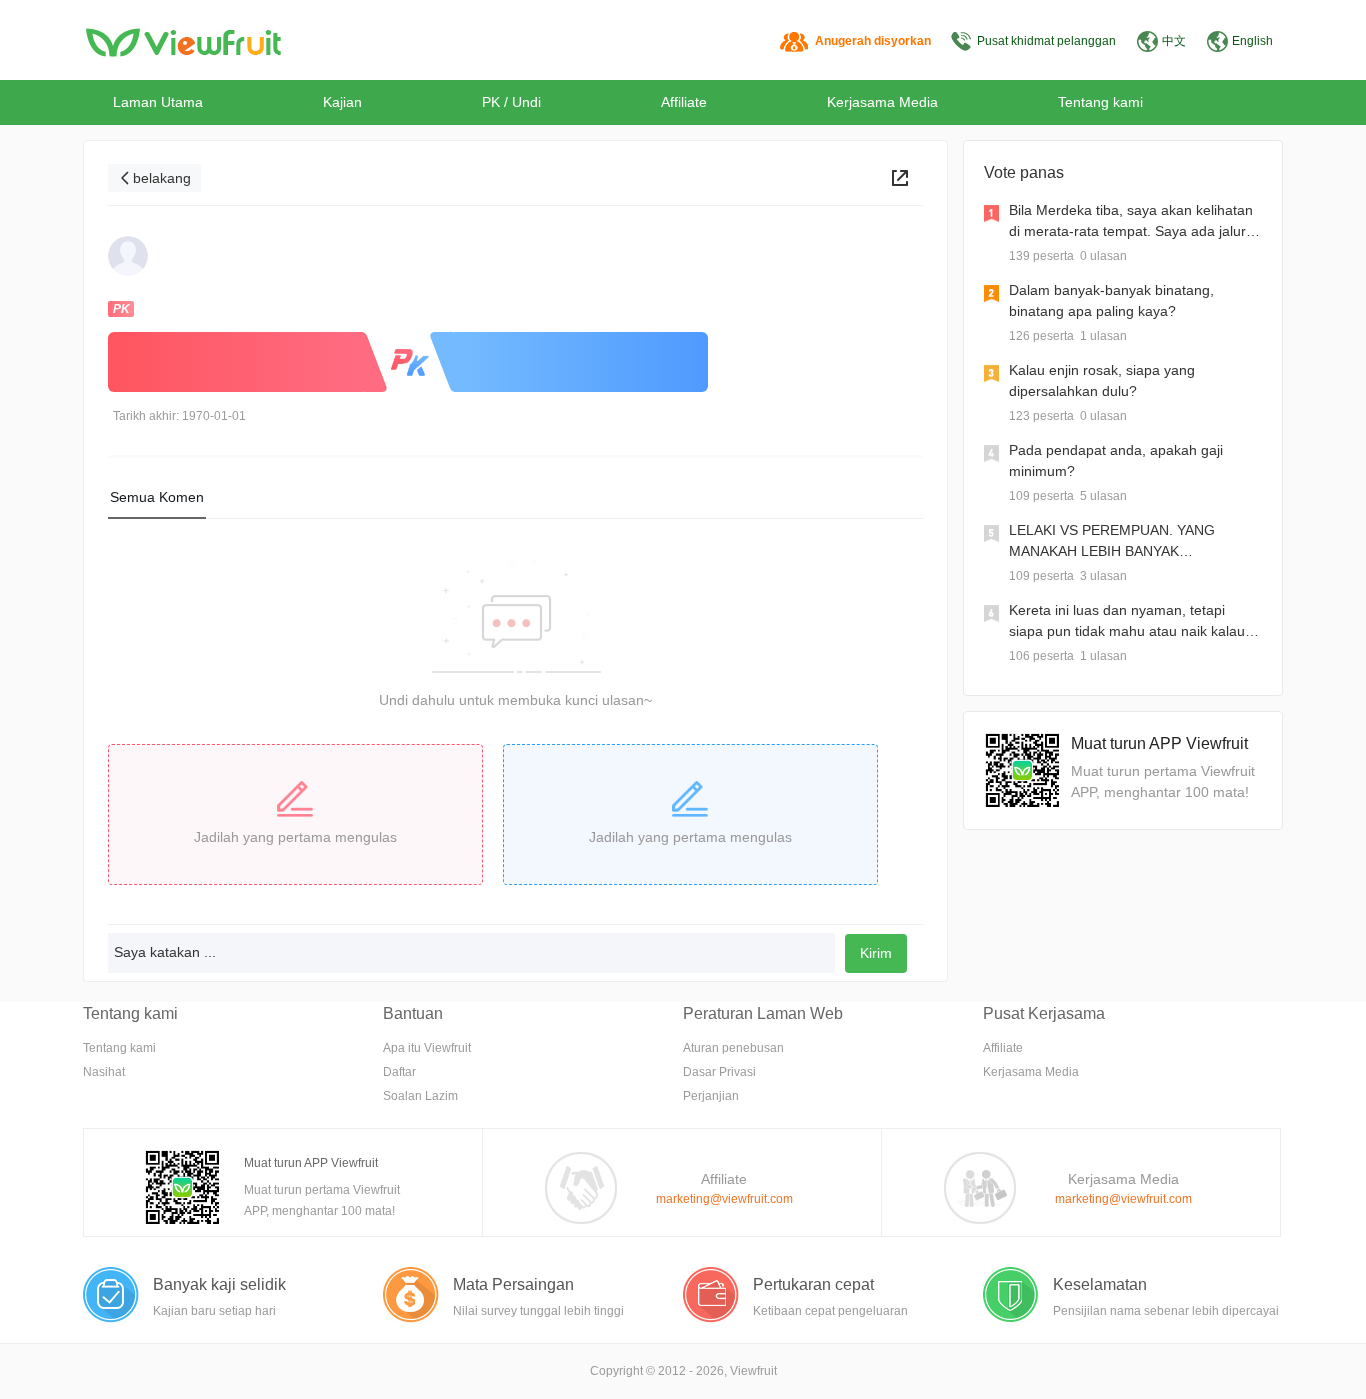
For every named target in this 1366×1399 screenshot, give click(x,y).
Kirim (876, 953)
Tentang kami (1100, 102)
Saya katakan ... (165, 952)
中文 (1174, 41)
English (1252, 41)
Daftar (399, 1072)
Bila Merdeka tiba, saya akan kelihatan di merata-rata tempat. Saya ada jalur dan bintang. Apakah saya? (1131, 231)
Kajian (342, 102)
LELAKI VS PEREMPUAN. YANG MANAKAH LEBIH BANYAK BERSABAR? (1112, 551)
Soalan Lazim (420, 1096)
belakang (162, 178)
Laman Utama (158, 102)
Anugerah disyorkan (873, 41)
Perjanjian (711, 1096)
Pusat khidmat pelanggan (1046, 41)
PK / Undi (511, 102)
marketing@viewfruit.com (724, 1199)
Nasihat (104, 1072)
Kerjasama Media (882, 102)
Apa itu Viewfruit (427, 1048)
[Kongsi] (900, 178)
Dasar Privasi (719, 1072)
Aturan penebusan (733, 1048)
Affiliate (684, 102)
